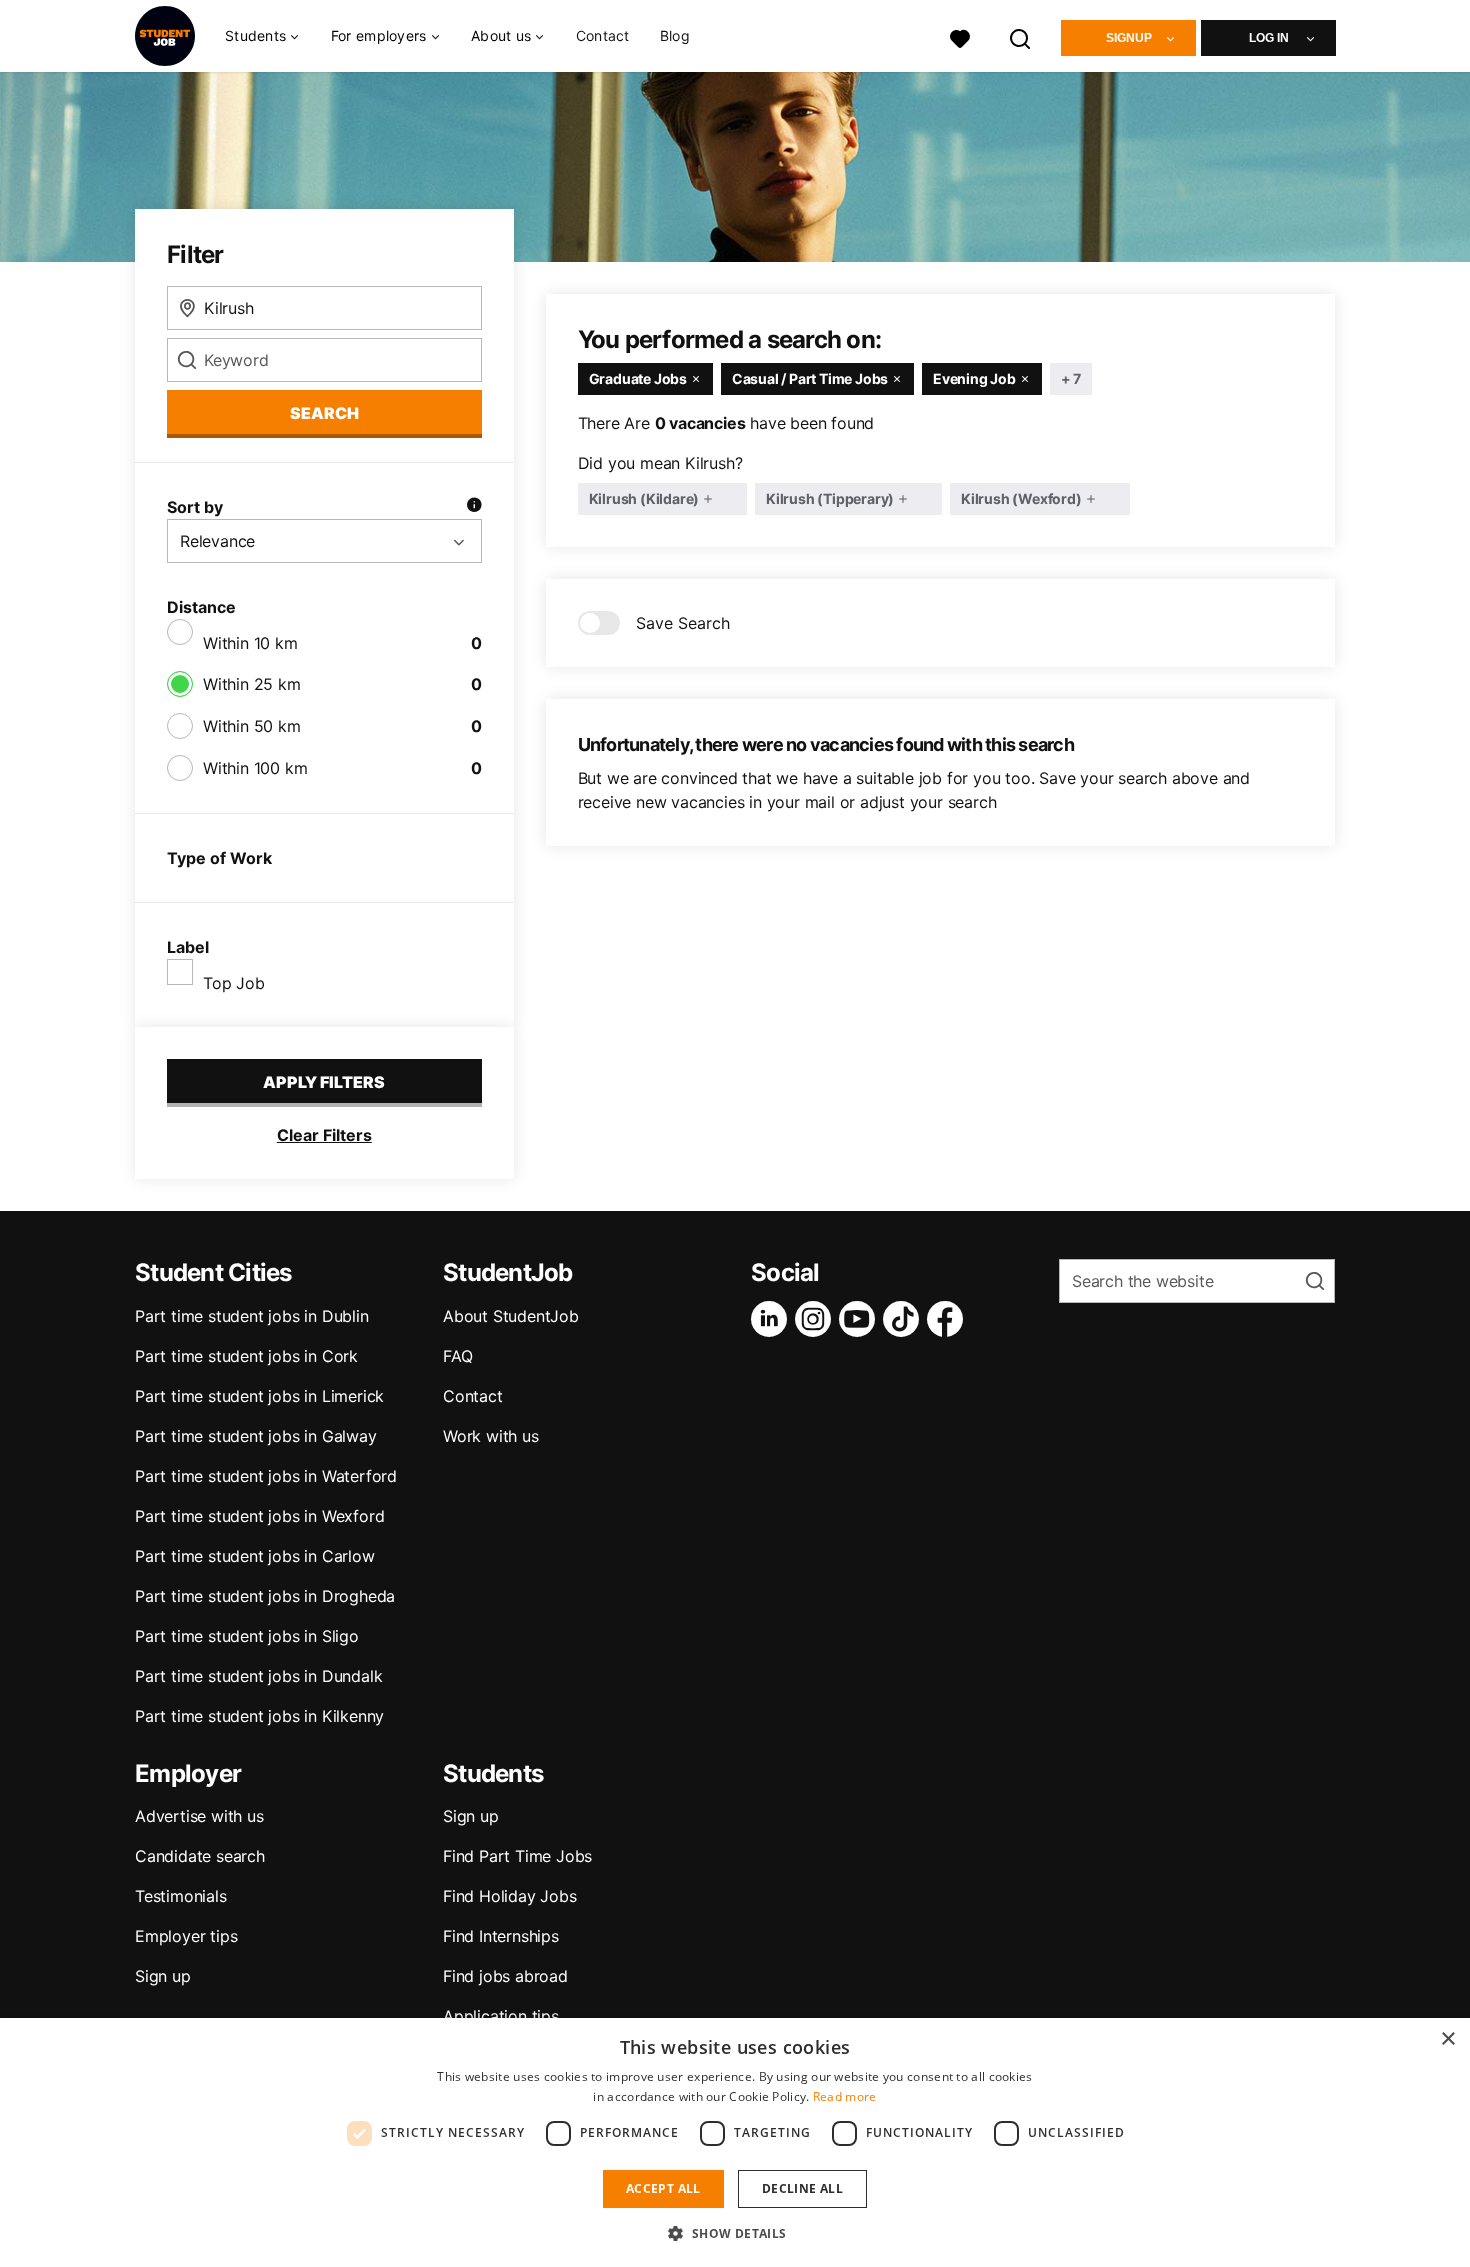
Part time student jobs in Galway (256, 1436)
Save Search (683, 623)
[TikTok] (905, 1319)
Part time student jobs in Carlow (255, 1556)
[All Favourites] (960, 36)
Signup (1129, 38)
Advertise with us (199, 1816)
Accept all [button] (663, 2188)
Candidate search (200, 1856)
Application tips (501, 2016)
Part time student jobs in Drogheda (265, 1596)
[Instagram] (817, 1319)
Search (324, 413)
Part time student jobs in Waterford (266, 1476)
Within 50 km (252, 726)
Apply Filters (324, 1082)
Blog (675, 35)
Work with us (491, 1436)
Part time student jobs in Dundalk (258, 1676)
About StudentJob (511, 1316)
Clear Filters (324, 1135)
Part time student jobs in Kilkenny (259, 1716)
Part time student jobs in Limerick (259, 1396)
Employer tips (186, 1936)
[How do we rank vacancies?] (474, 507)
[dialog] (735, 2142)
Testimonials (181, 1896)
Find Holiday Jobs (510, 1896)
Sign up (163, 1976)
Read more (845, 2096)
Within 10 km (250, 643)
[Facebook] (949, 1319)
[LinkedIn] (773, 1319)
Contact (603, 35)
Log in (1269, 38)
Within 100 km (255, 768)
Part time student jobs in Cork (246, 1356)
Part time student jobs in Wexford (259, 1516)
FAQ (457, 1356)
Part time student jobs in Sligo (247, 1636)
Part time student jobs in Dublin (252, 1316)
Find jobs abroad (505, 1976)
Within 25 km (252, 684)
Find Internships (501, 1936)
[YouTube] (861, 1319)
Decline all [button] (802, 2188)
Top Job (234, 983)
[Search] (1021, 36)
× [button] (1447, 2039)
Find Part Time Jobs (517, 1856)
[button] (734, 2233)
